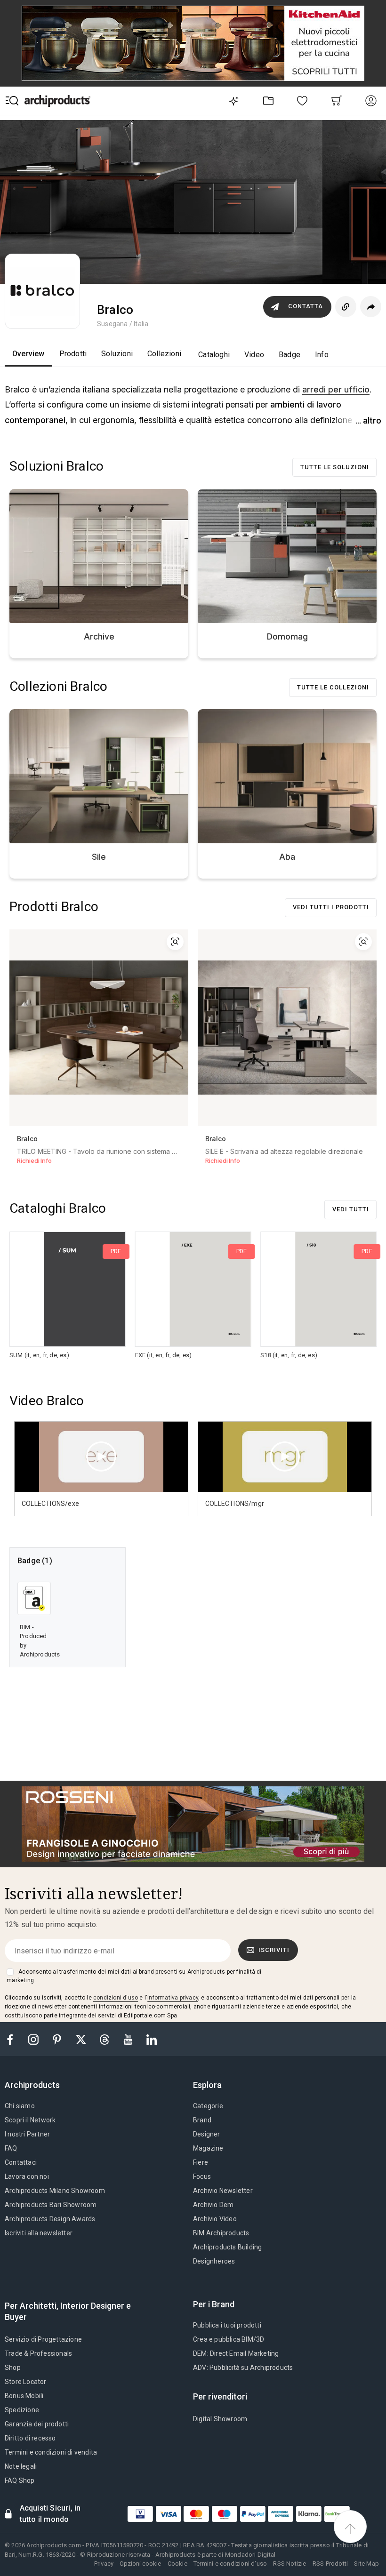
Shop (13, 2368)
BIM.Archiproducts (221, 2233)
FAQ (11, 2148)
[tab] (36, 2085)
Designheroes (214, 2261)
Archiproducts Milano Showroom (55, 2191)
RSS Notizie (289, 2564)
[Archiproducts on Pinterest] (58, 2039)
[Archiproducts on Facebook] (14, 2039)
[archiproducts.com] (57, 100)
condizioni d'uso (116, 1998)
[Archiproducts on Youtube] (129, 2039)
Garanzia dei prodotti (37, 2424)
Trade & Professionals (38, 2353)
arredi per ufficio (336, 389)
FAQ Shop (20, 2480)
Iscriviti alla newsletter (39, 2233)
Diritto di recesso (30, 2438)
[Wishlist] (302, 100)
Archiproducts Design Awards (50, 2219)
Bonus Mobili (24, 2396)
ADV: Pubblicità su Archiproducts (243, 2368)
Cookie (177, 2564)
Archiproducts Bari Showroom (51, 2205)
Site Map (366, 2564)
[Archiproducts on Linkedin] (152, 2039)
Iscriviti (274, 1950)
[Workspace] (268, 100)
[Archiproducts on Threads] (105, 2039)
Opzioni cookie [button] (140, 2564)
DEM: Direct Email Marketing (236, 2353)
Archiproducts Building (227, 2247)
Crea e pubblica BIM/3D (229, 2339)
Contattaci (21, 2162)
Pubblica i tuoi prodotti (227, 2325)
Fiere (201, 2162)
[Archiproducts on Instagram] (34, 2039)
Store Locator (26, 2382)
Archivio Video (215, 2219)
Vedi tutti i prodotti (331, 907)
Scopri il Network (30, 2120)
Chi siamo (20, 2106)
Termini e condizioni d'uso (230, 2564)
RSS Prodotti (330, 2564)
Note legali (21, 2466)
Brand (202, 2120)
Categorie (208, 2106)
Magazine (208, 2148)
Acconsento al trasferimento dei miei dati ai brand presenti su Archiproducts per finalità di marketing (134, 1976)
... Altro (368, 420)
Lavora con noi (27, 2176)
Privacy (104, 2564)
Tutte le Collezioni (333, 687)
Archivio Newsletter (223, 2191)
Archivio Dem (213, 2205)
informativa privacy (173, 1998)
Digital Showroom (220, 2419)
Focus (202, 2176)
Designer (207, 2134)
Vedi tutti (351, 1209)
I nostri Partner (27, 2134)
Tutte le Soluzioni (335, 467)
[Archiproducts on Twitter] (82, 2039)
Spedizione (22, 2410)
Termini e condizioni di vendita (51, 2452)
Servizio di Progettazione (43, 2339)
